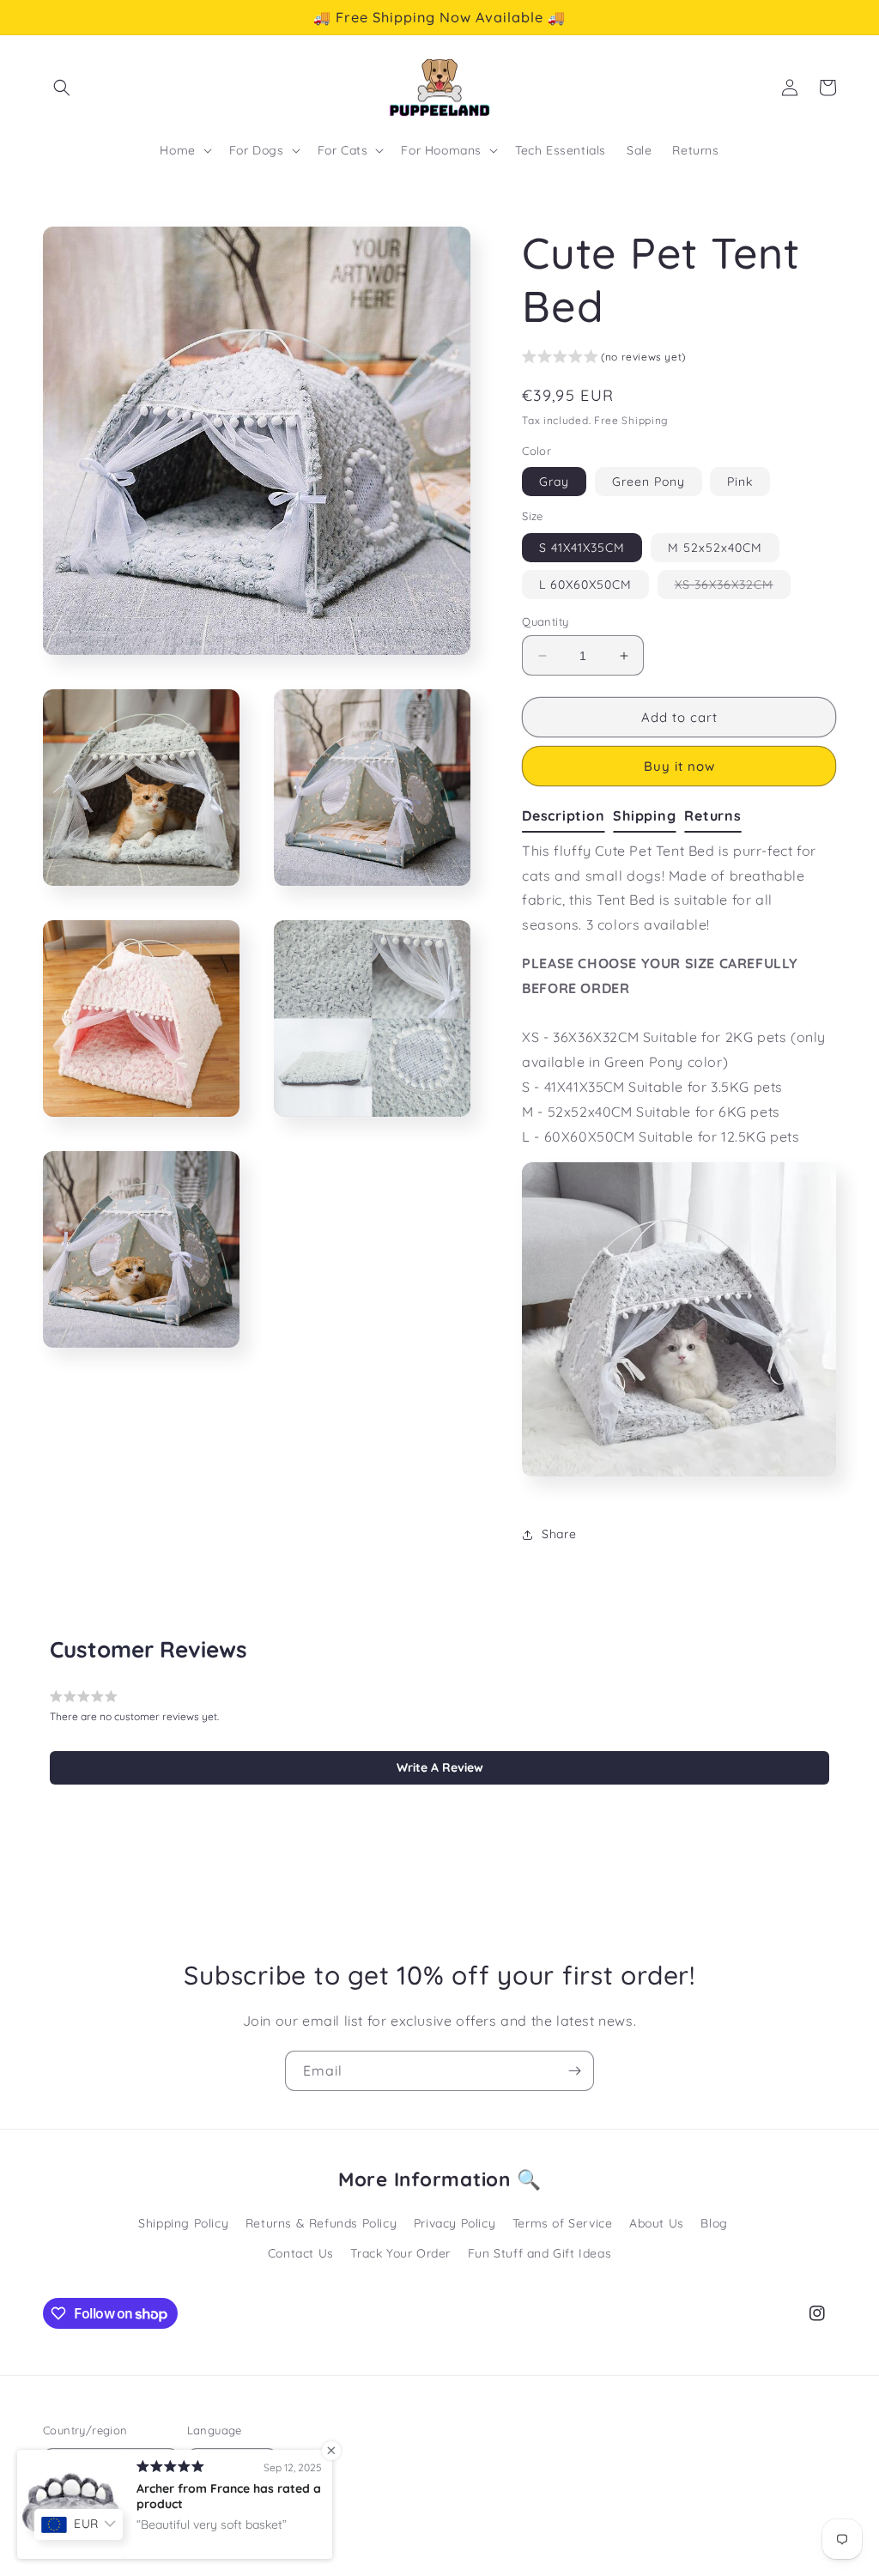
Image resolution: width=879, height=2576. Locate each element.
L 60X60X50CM (585, 585)
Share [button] (559, 1534)
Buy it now (679, 766)
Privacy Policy (455, 2223)
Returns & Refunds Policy (321, 2223)
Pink (740, 482)
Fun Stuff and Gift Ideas (540, 2253)
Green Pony (649, 482)
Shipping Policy (183, 2223)
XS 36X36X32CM (733, 588)
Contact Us (301, 2253)
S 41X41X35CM (582, 548)
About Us (657, 2223)
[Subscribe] (574, 2071)
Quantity (545, 621)
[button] (62, 88)
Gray (554, 482)
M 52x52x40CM (715, 548)
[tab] (567, 816)
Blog (714, 2223)
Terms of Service (563, 2223)
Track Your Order (400, 2253)
